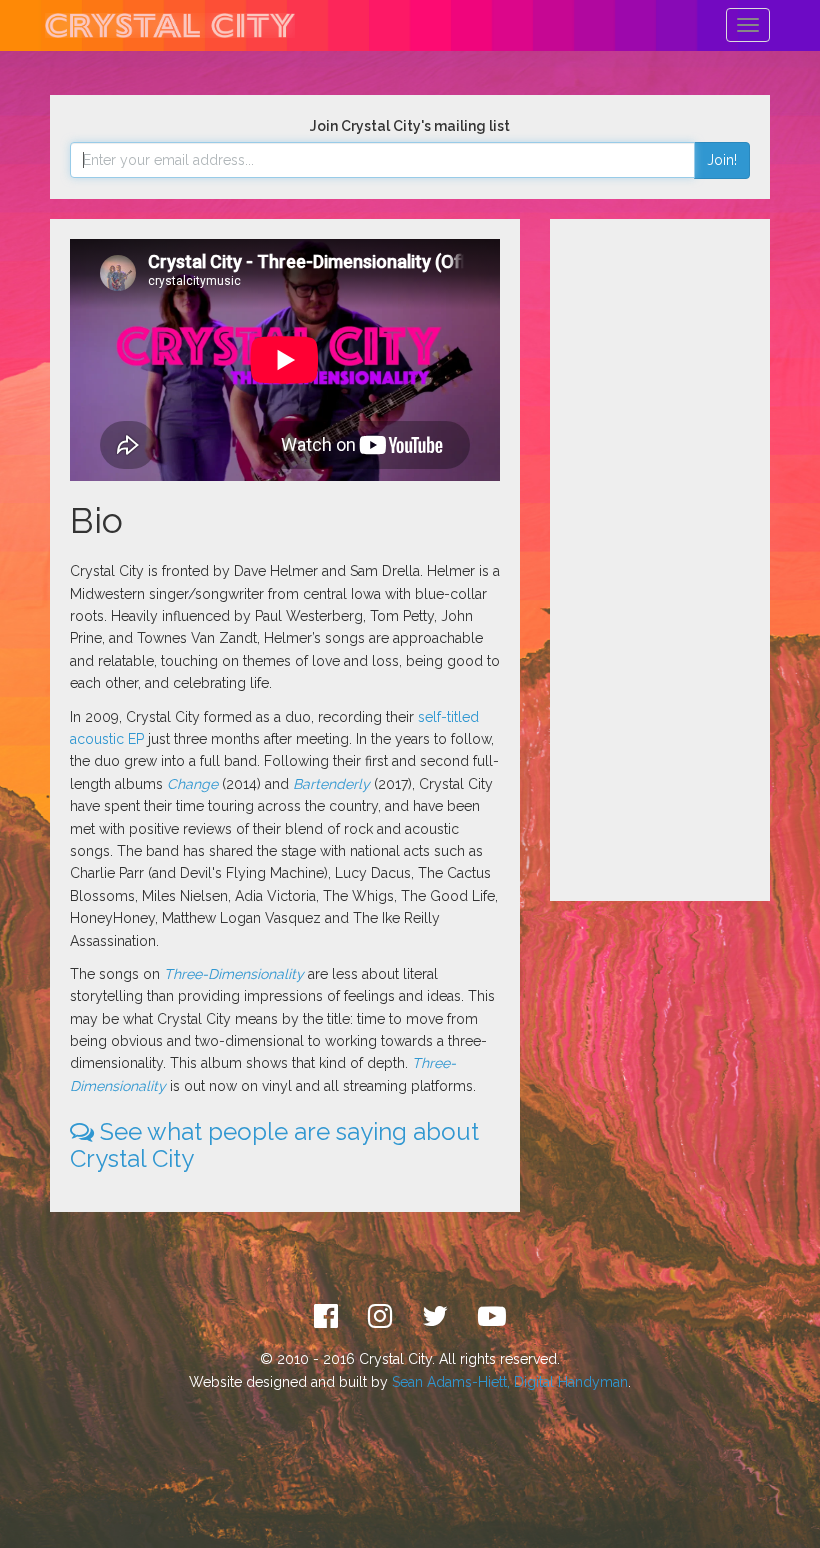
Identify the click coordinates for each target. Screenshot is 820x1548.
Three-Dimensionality (234, 974)
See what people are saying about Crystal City (274, 1144)
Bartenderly (331, 784)
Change (192, 784)
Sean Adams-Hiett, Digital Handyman (510, 1382)
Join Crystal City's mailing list (410, 126)
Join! (722, 160)
